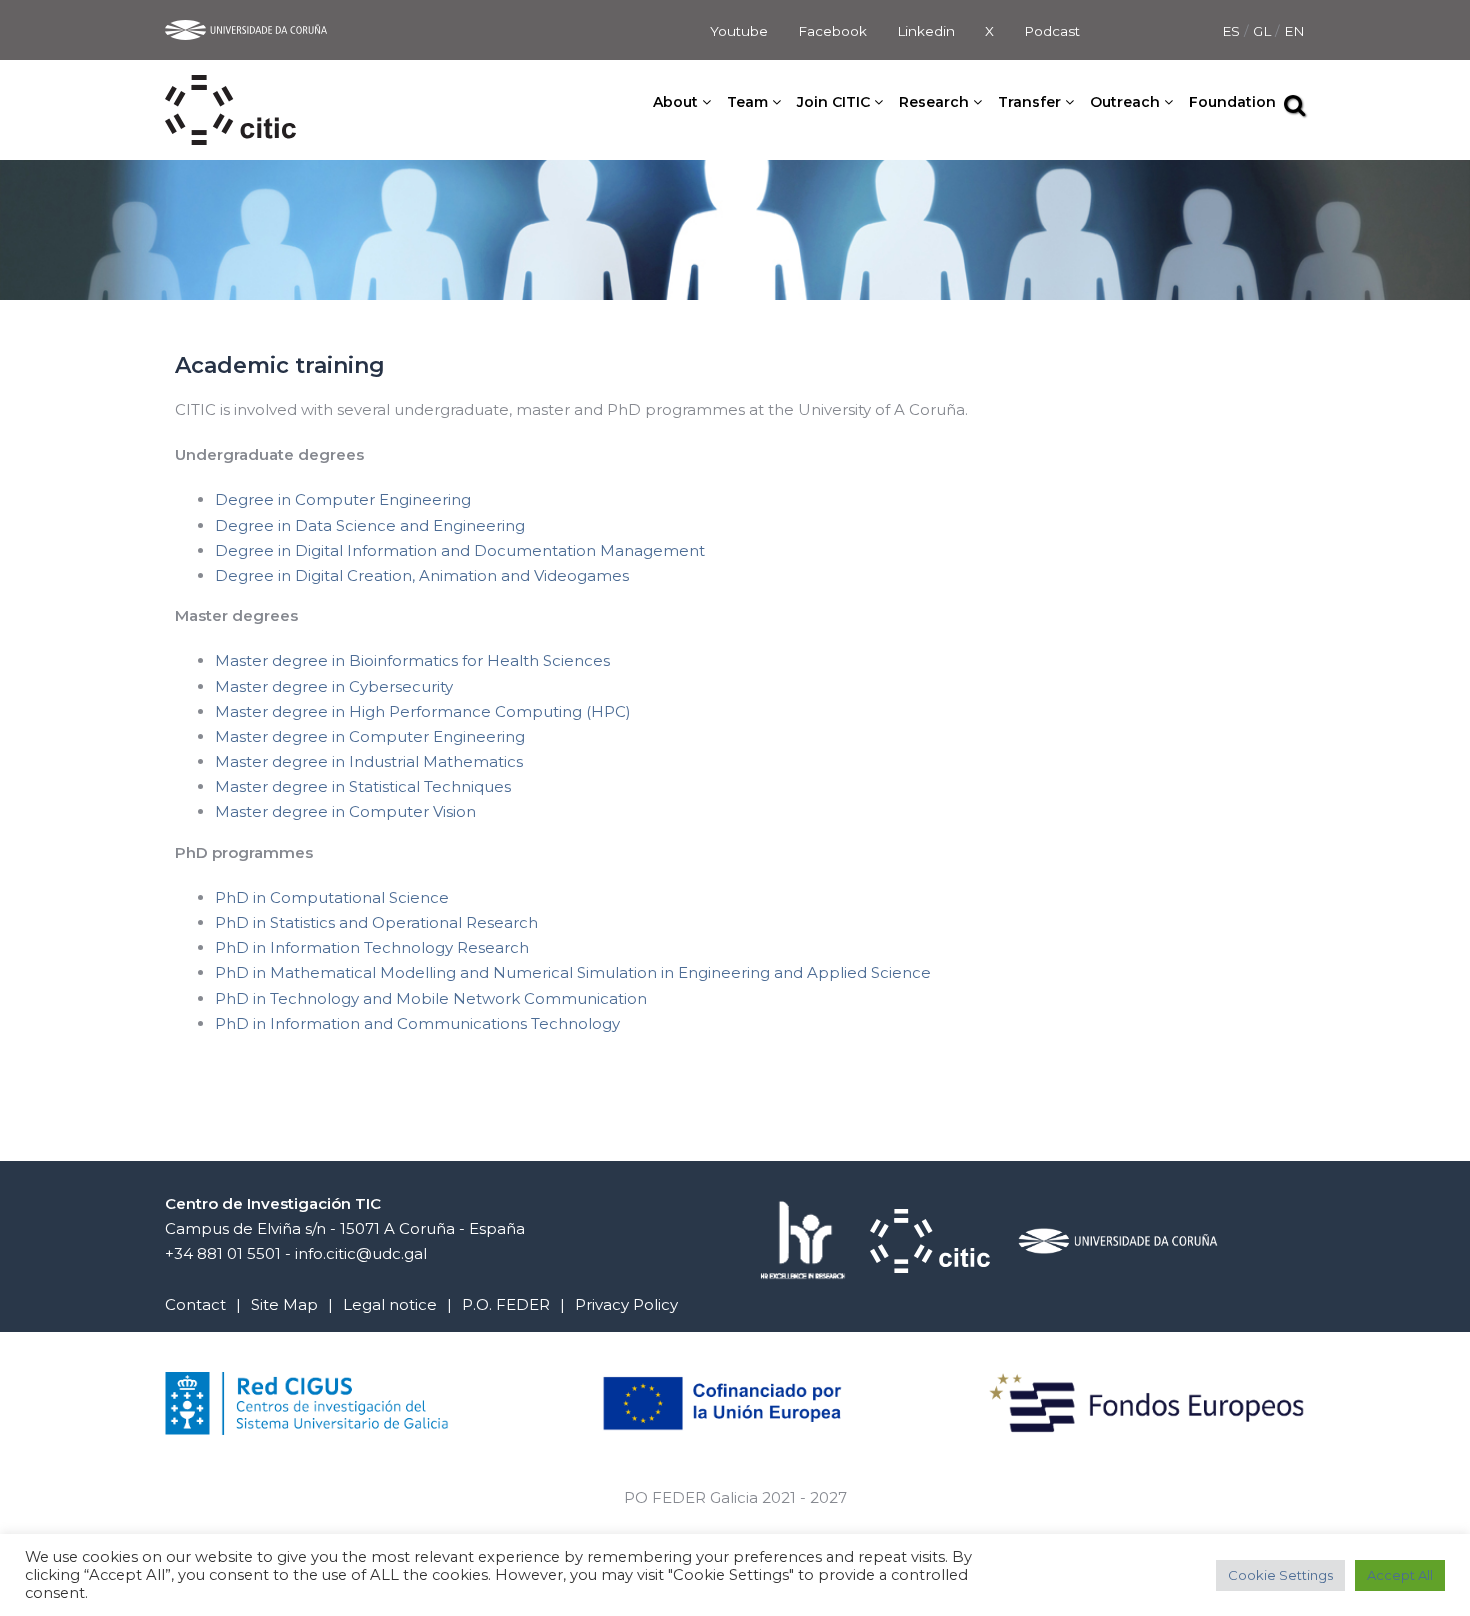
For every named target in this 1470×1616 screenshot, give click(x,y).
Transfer (1029, 102)
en (1294, 31)
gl (1264, 31)
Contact (195, 1304)
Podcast (1052, 31)
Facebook (832, 31)
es (1233, 31)
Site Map (284, 1304)
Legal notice (390, 1304)
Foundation (1232, 102)
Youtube (739, 31)
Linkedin (926, 31)
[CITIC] (230, 87)
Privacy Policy (626, 1304)
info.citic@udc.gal (361, 1253)
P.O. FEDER (506, 1304)
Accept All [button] (1400, 1575)
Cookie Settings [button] (1280, 1575)
